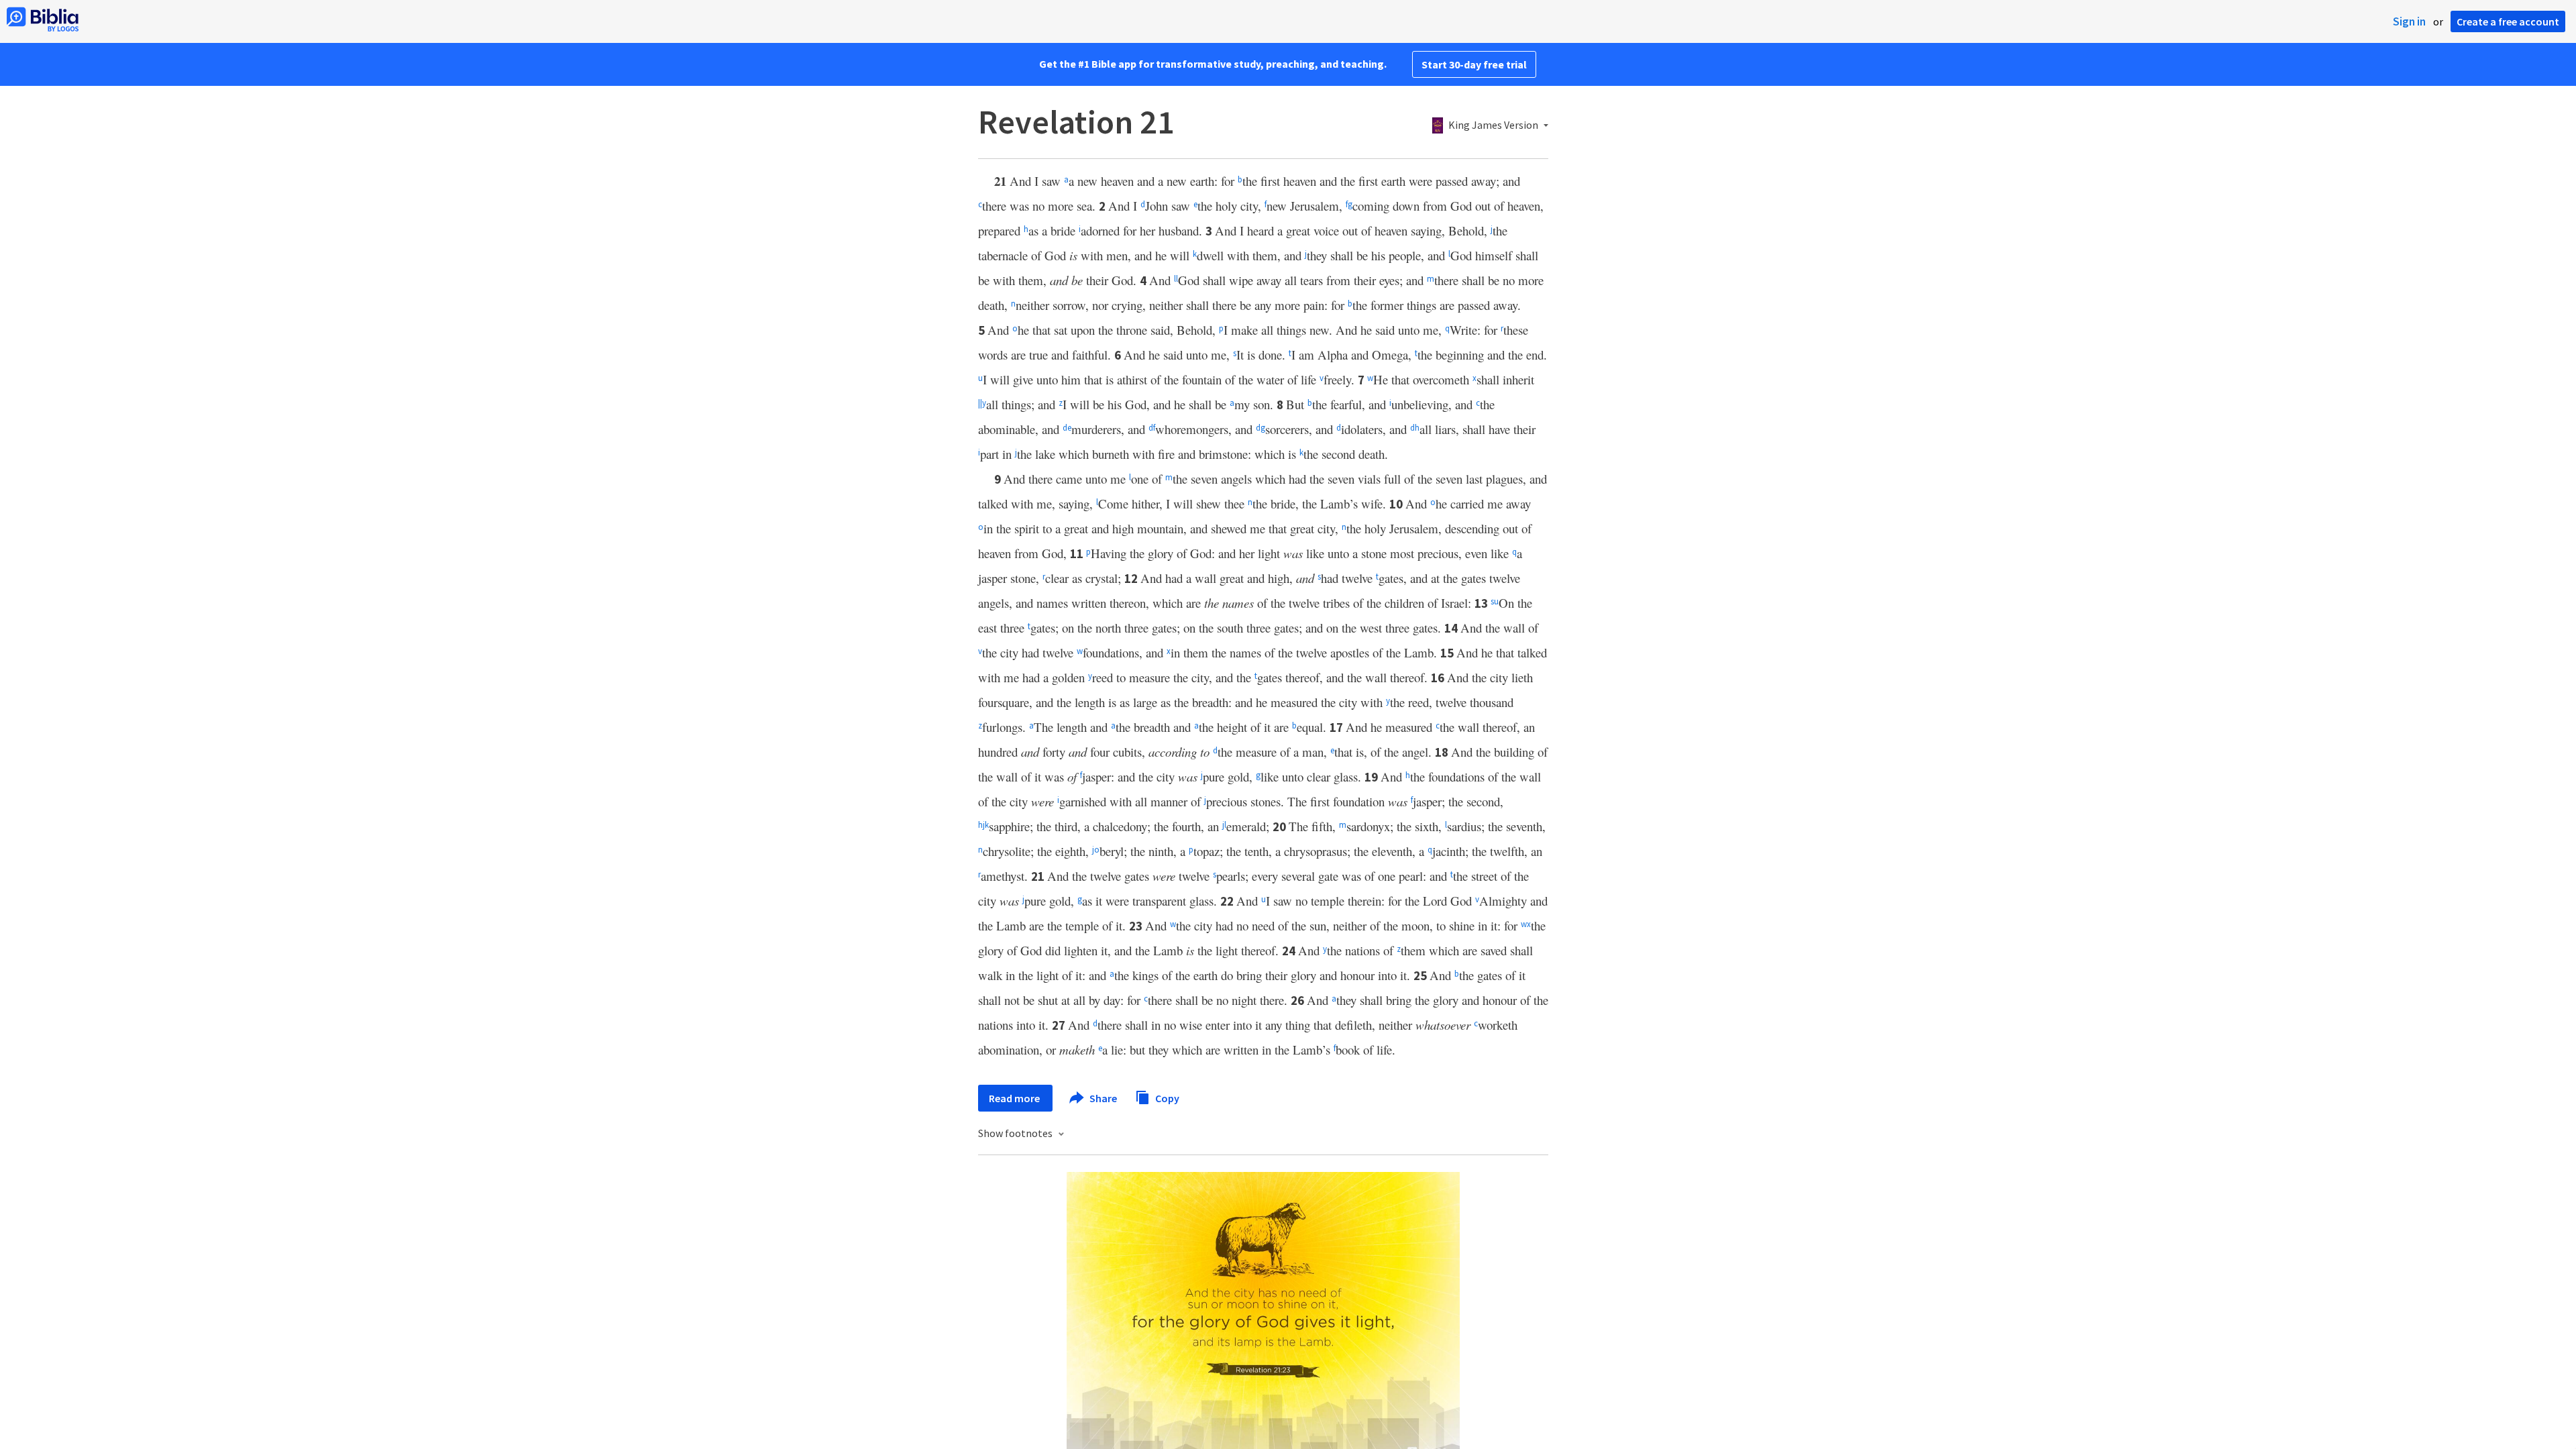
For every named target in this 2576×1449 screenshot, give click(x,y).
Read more (1015, 1098)
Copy (1166, 1097)
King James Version (1493, 125)
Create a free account (2508, 21)
